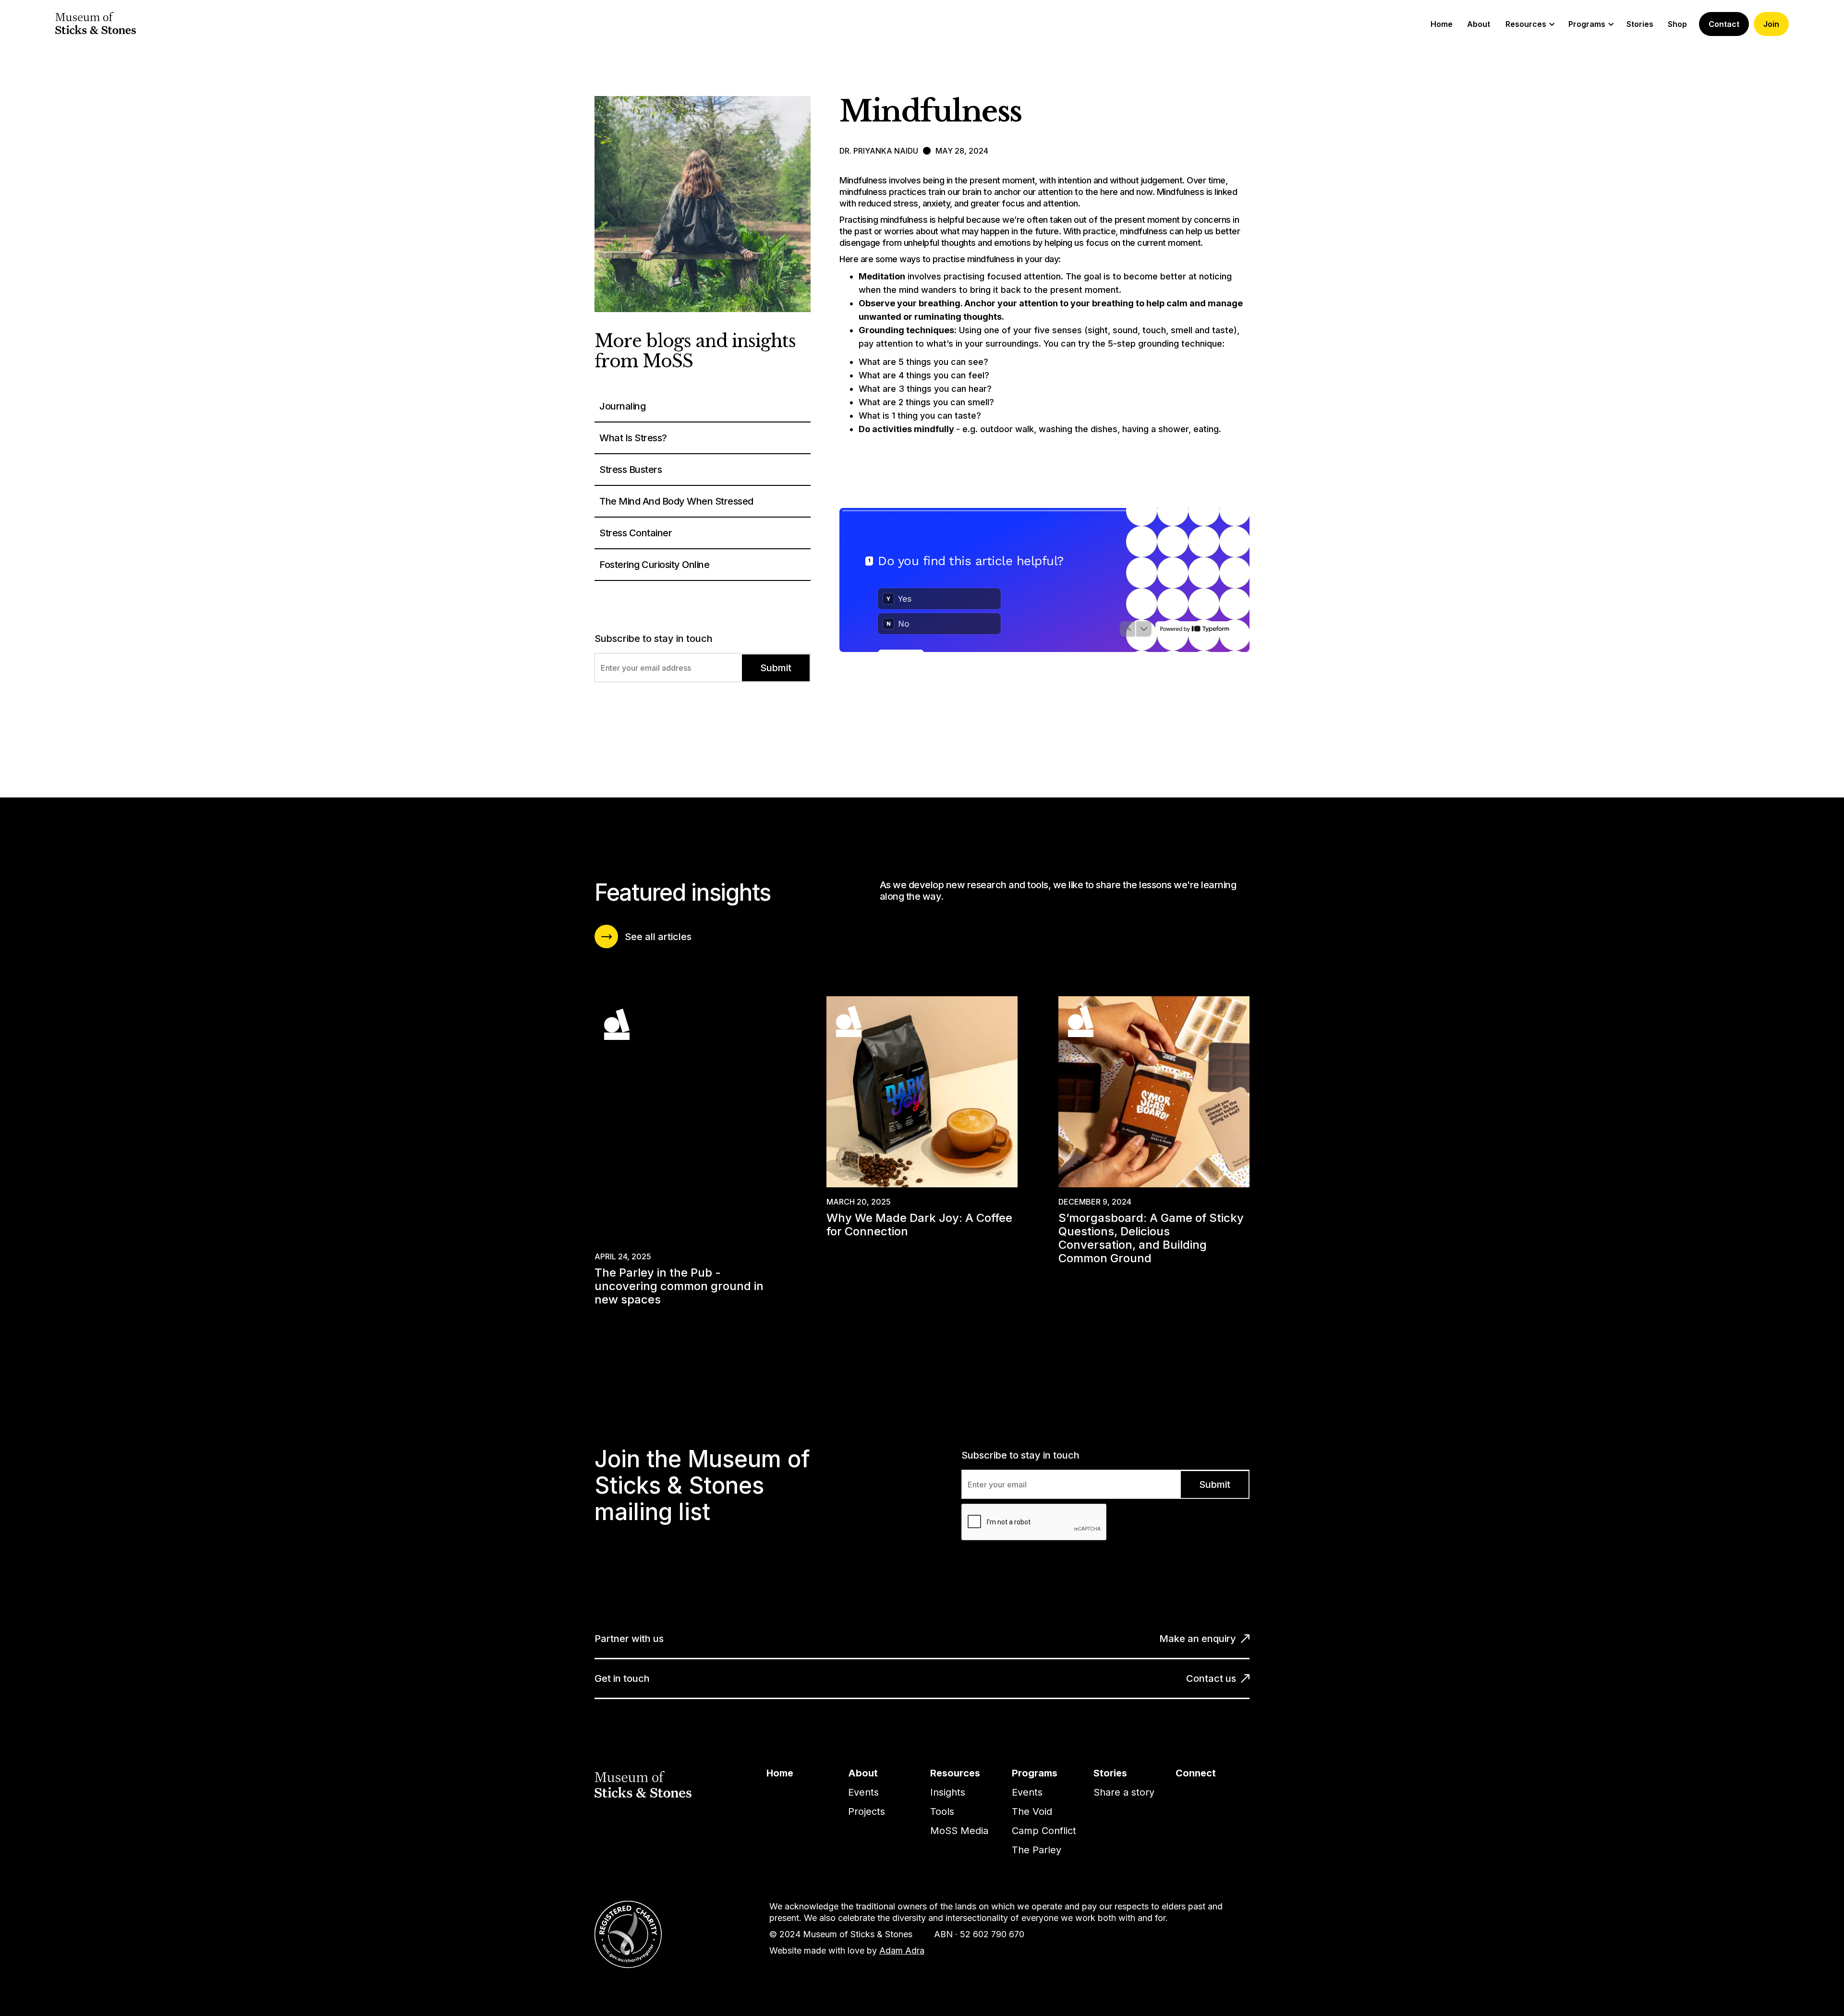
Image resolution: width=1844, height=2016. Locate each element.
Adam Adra (902, 1950)
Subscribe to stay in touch (654, 639)
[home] (96, 24)
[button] (1529, 24)
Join (1771, 24)
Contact (1724, 24)
